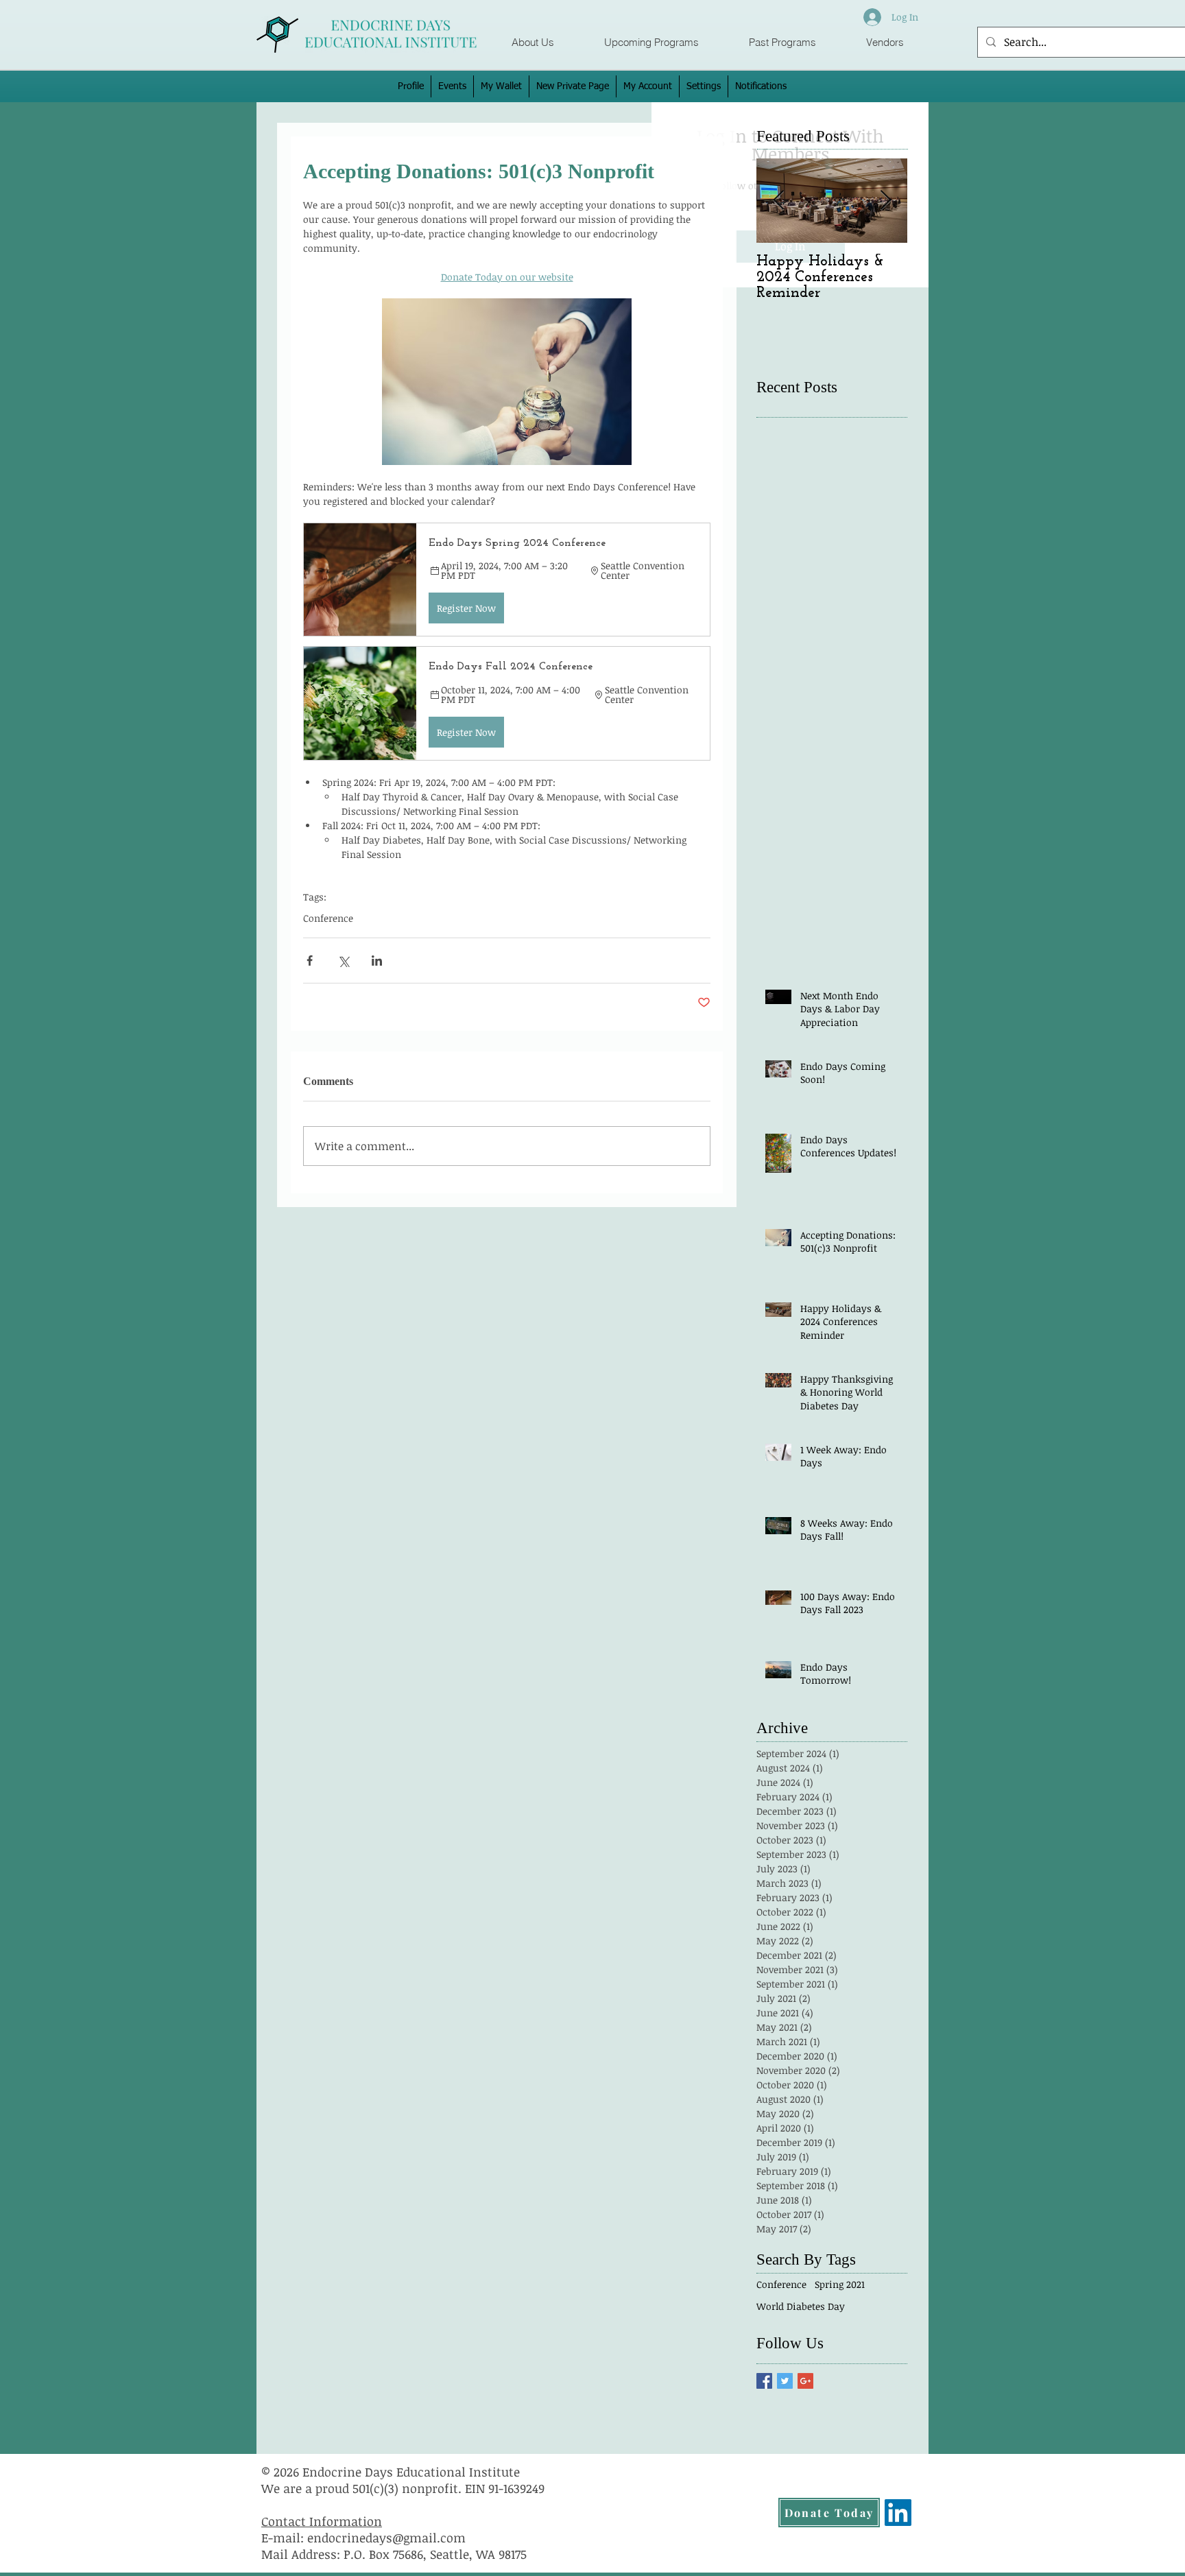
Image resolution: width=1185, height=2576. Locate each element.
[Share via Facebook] (310, 961)
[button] (651, 43)
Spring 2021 (840, 2284)
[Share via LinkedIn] (377, 961)
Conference (328, 918)
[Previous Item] (778, 201)
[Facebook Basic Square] (764, 2381)
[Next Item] (885, 201)
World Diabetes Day (801, 2306)
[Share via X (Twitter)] (343, 961)
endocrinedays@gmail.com (386, 2538)
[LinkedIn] (898, 2513)
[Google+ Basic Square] (805, 2381)
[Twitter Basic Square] (785, 2381)
